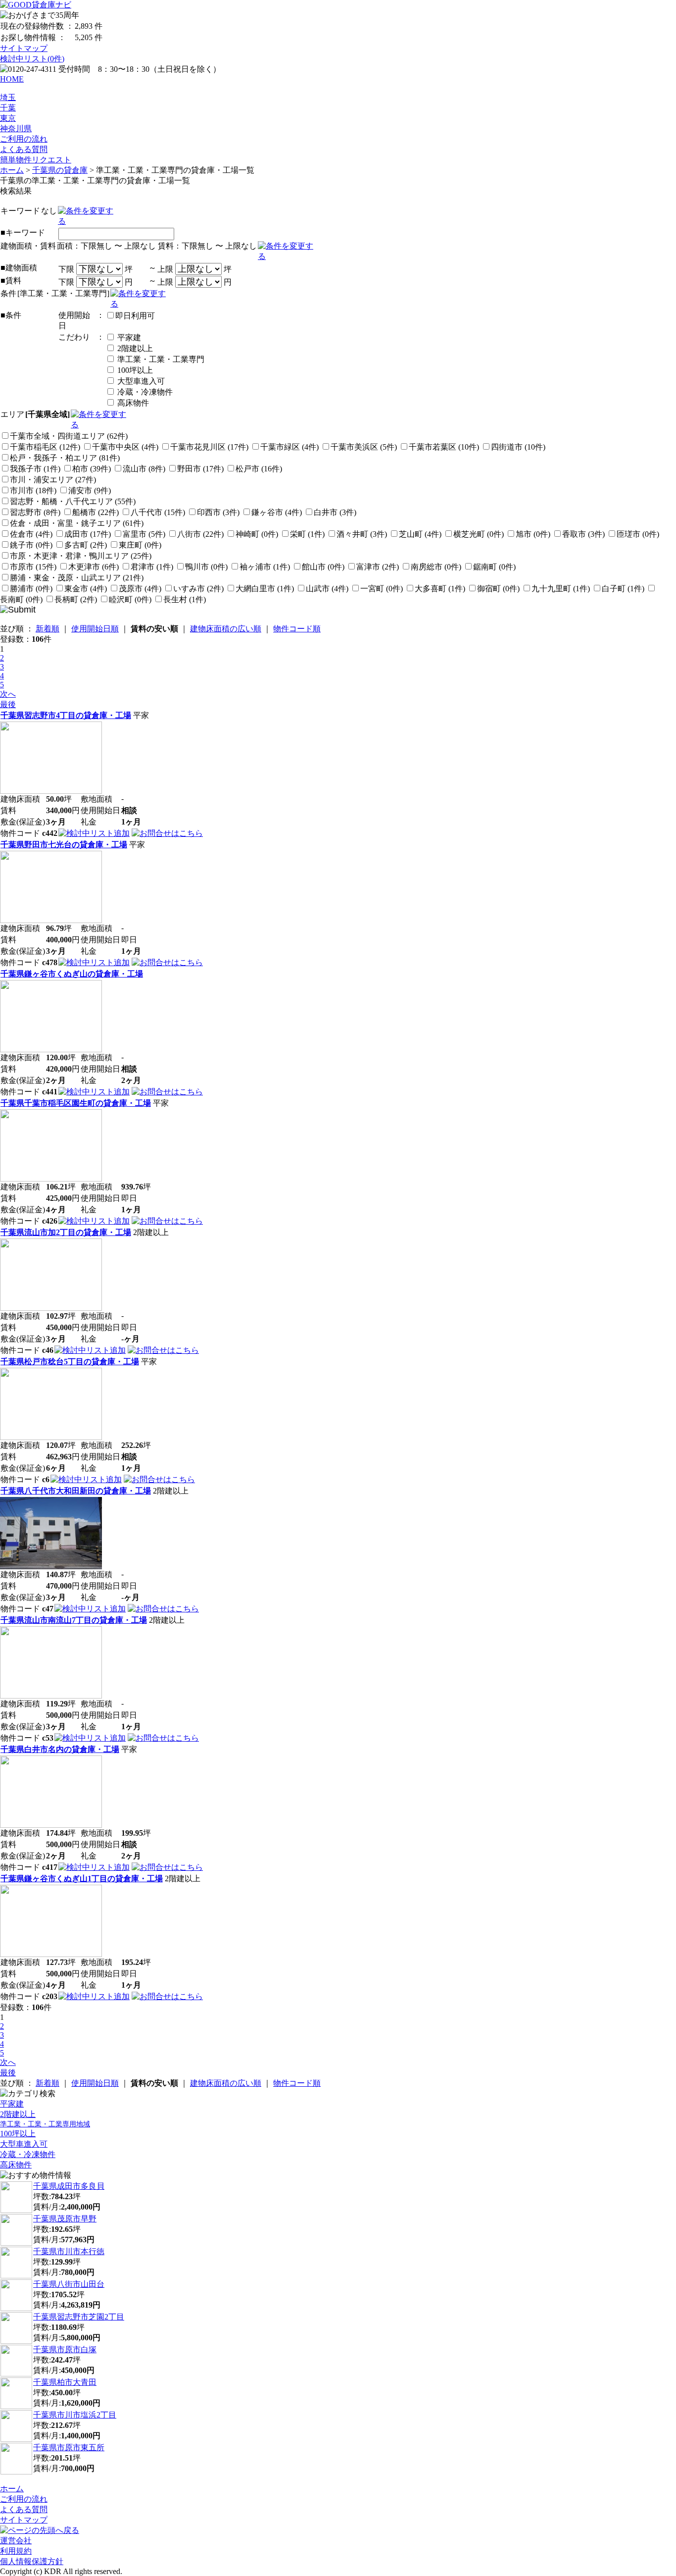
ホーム (12, 170)
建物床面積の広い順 (226, 629)
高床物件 (132, 403)
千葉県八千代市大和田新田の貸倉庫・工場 (76, 1491)
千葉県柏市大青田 (65, 2382)
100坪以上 (134, 370)
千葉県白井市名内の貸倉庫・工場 (60, 1749)
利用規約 (16, 2551)
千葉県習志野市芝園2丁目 (79, 2317)
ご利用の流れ (24, 139)
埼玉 (8, 97)
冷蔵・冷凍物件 (144, 392)
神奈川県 (16, 129)
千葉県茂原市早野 (65, 2219)
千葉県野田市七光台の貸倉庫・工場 (64, 845)
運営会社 (16, 2541)
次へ (8, 694)
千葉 (8, 108)
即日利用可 (135, 316)
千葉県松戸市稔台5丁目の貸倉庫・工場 (70, 1362)
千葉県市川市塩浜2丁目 (75, 2415)
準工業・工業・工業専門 (160, 359)
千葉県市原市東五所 (69, 2447)
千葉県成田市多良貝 (69, 2186)
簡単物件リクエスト (36, 160)
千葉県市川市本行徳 (69, 2251)
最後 (8, 704)
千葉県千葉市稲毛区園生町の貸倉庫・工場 (76, 1103)
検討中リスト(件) (32, 59)
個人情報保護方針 (32, 2561)
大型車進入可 (140, 381)
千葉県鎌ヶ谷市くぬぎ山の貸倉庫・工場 (72, 974)
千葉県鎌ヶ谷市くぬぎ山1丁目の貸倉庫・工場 (82, 1879)
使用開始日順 (95, 629)
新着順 (48, 629)
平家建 (128, 337)
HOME (12, 79)
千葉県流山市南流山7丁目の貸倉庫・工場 (74, 1620)
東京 (8, 118)
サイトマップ (24, 48)
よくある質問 (24, 149)
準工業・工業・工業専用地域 (45, 2124)
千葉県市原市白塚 (65, 2349)
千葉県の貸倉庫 (60, 170)
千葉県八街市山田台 (69, 2284)
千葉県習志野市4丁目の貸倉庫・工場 (66, 715)
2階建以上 (134, 348)
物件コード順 (297, 629)
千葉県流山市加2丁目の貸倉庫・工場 (66, 1232)
